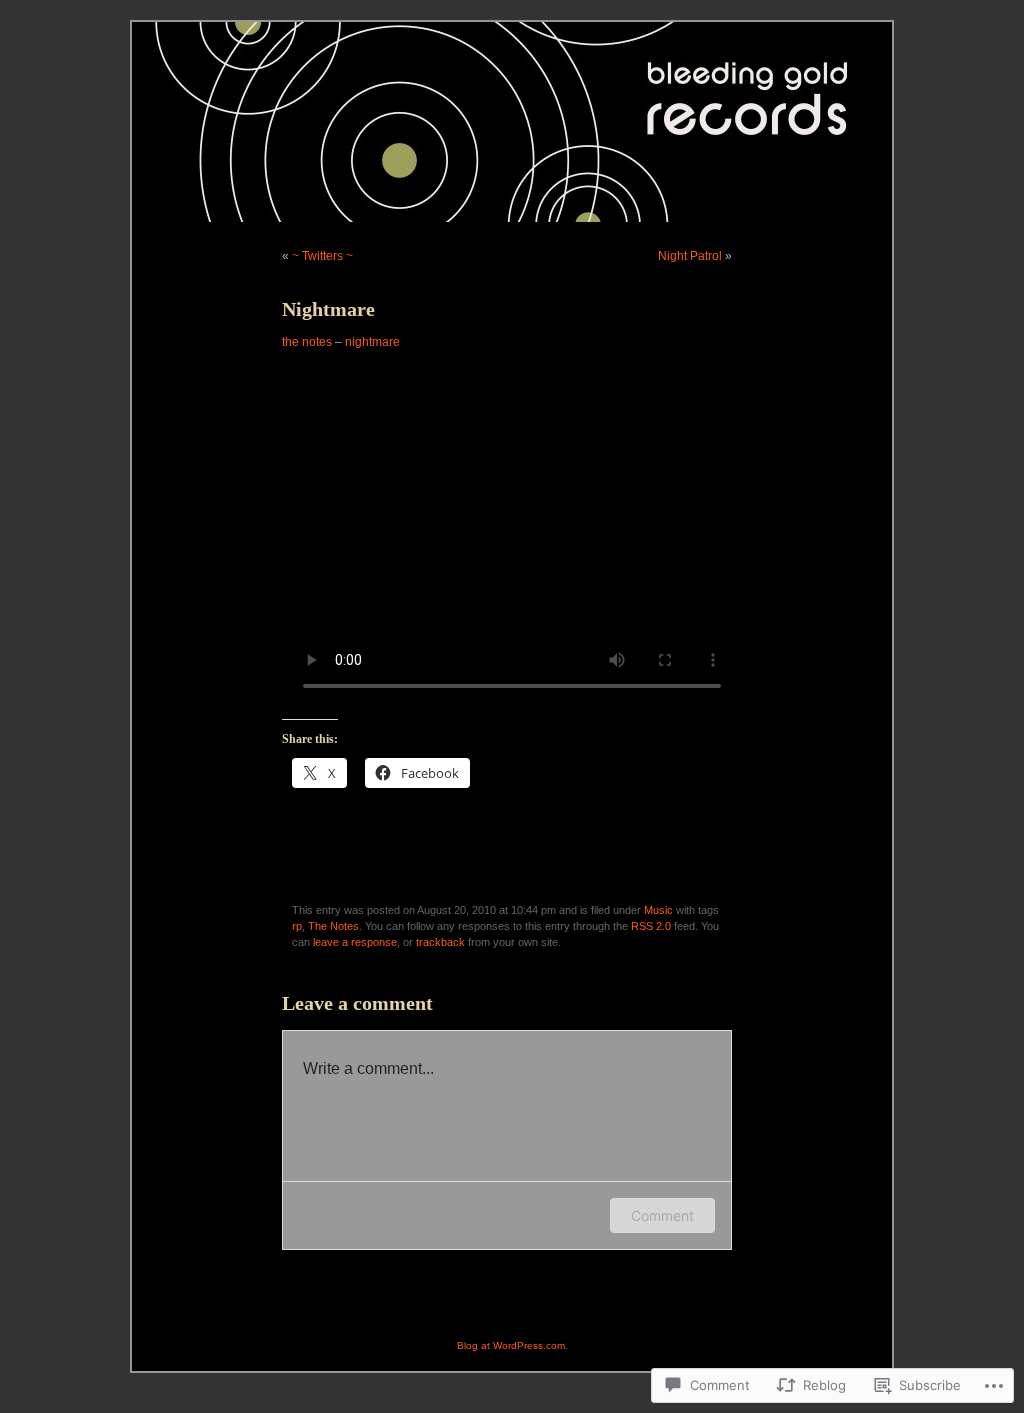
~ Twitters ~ (322, 256)
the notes (307, 342)
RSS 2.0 (651, 926)
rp (297, 926)
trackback (440, 942)
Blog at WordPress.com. (512, 1345)
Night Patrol (690, 256)
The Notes (333, 926)
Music (658, 910)
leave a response (355, 942)
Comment (662, 1215)
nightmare (372, 342)
